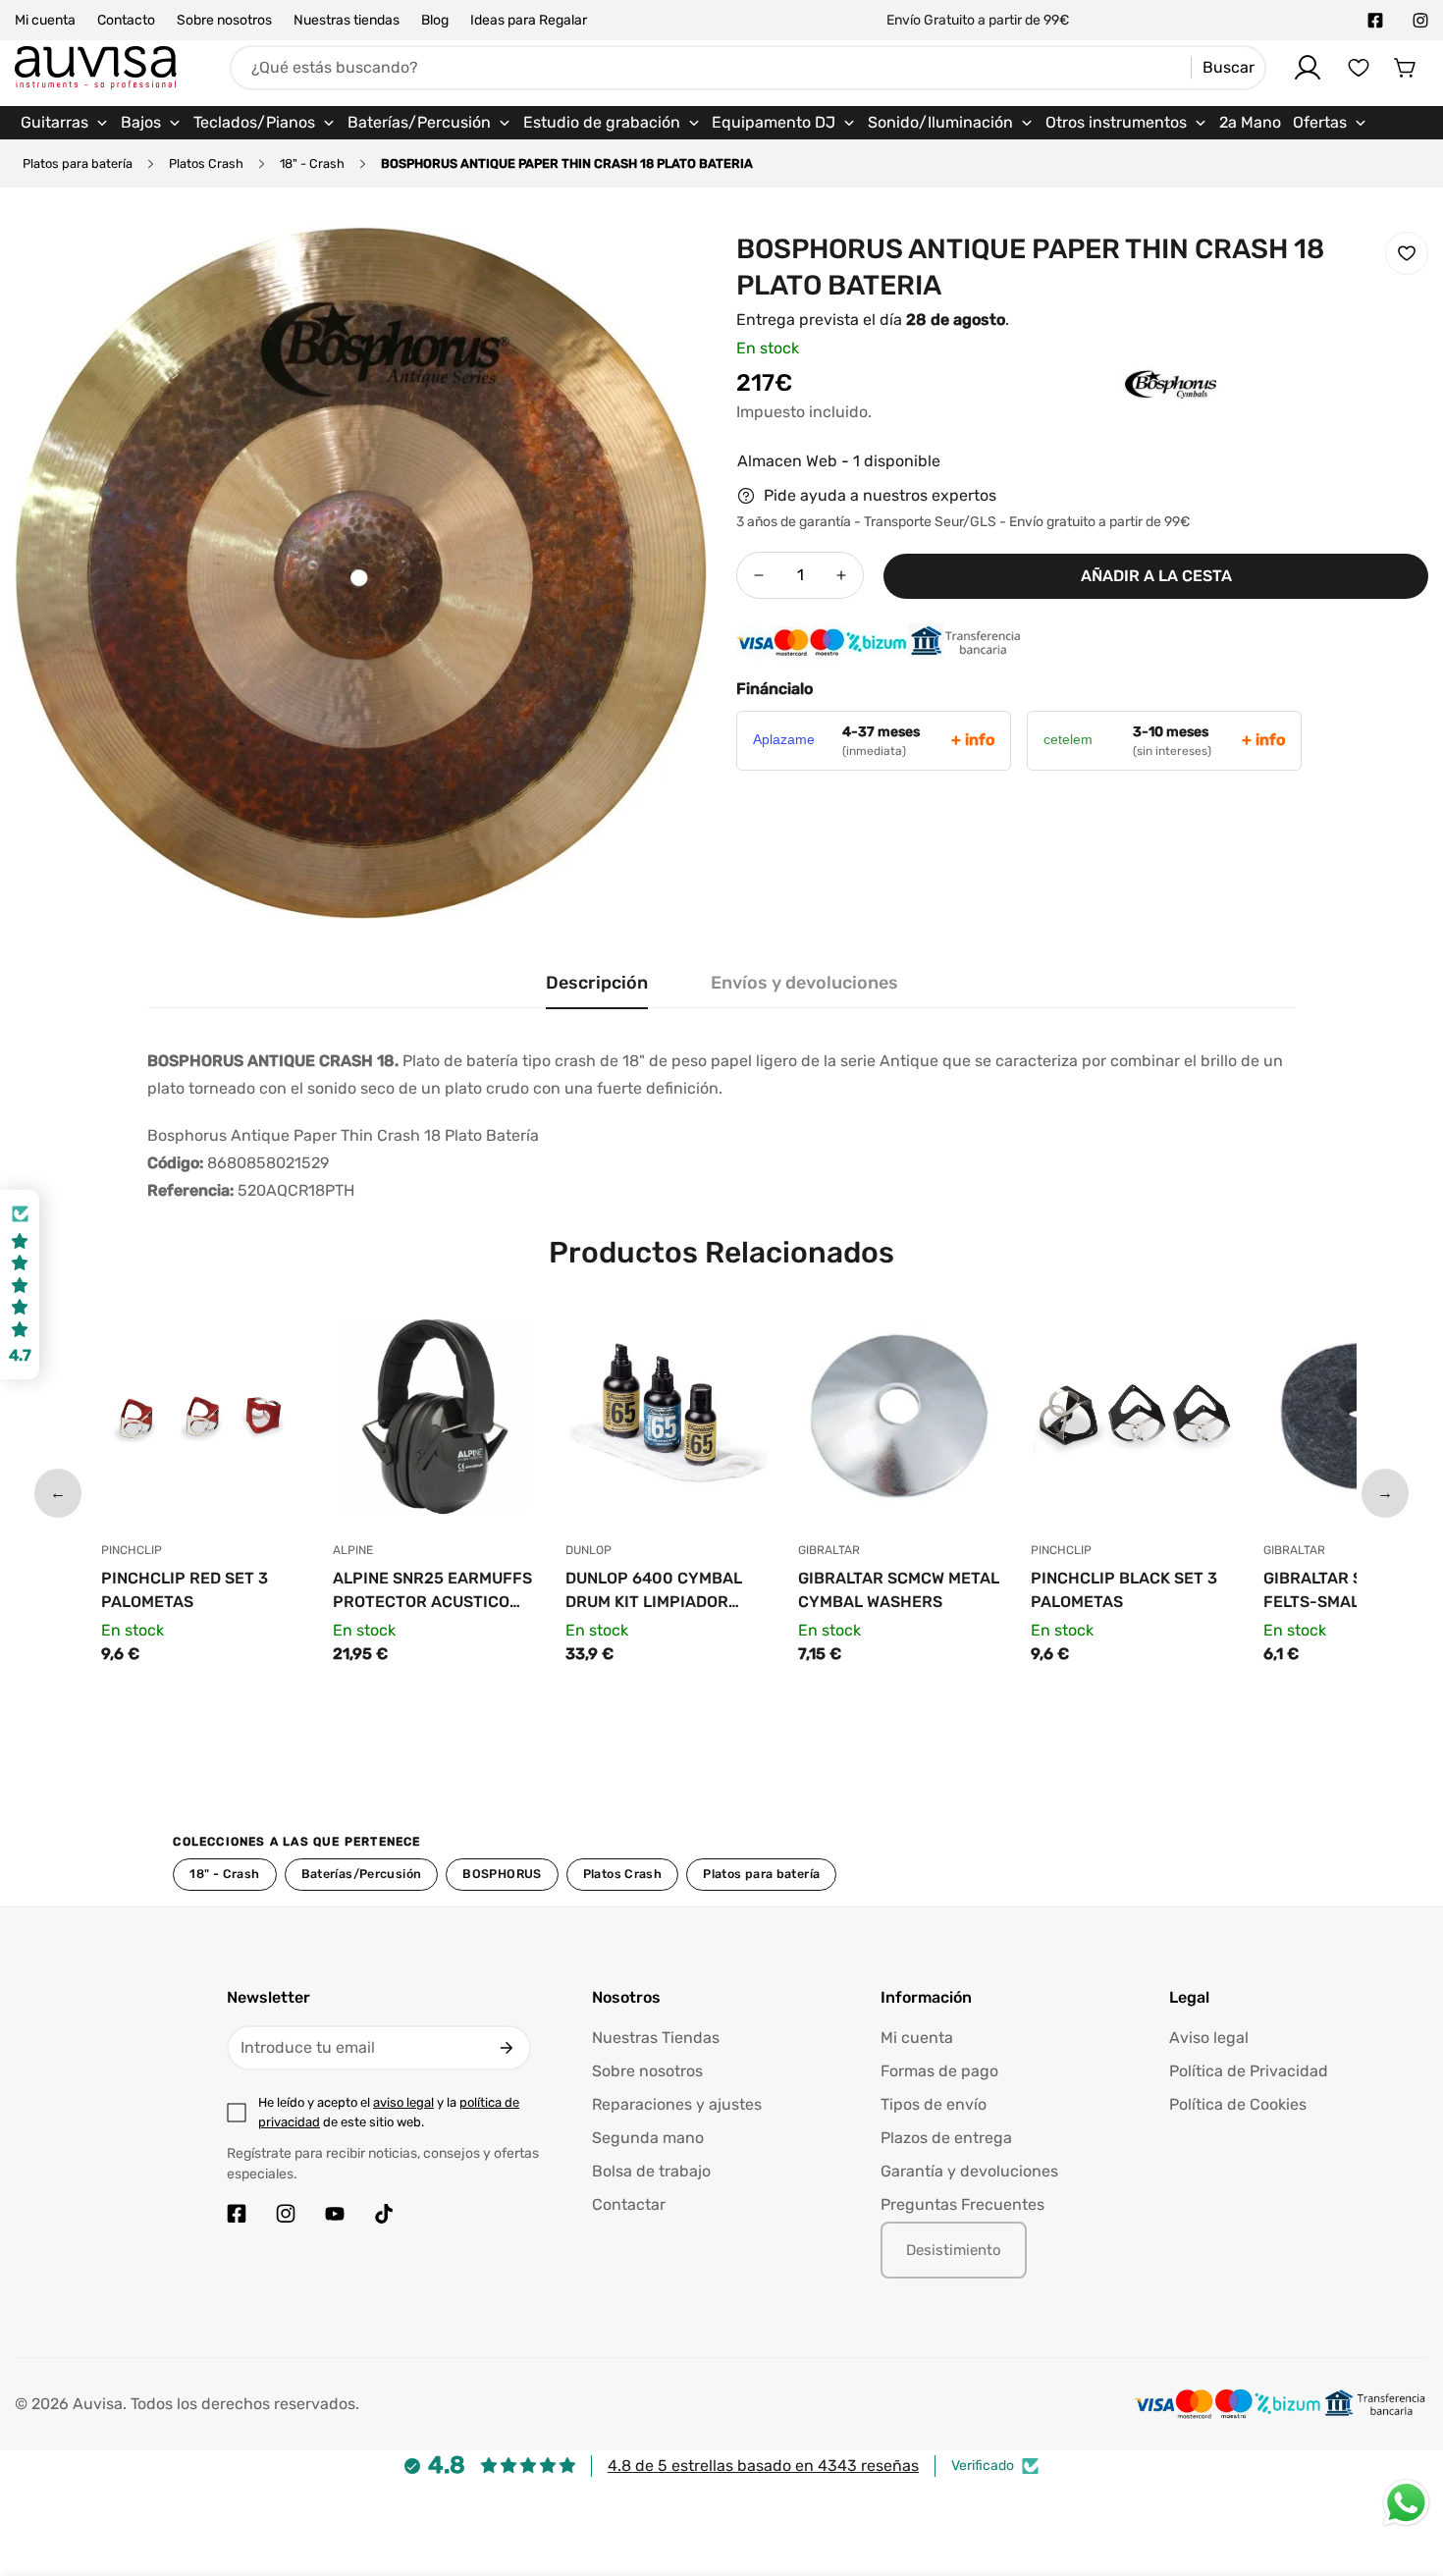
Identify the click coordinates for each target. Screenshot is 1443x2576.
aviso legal (403, 2102)
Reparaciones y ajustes (677, 2104)
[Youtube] (335, 2214)
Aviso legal (1209, 2038)
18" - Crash (312, 163)
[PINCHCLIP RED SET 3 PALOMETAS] (203, 1422)
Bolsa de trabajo (651, 2171)
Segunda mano (648, 2138)
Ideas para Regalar (529, 20)
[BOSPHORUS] (1132, 414)
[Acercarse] (666, 268)
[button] (1406, 68)
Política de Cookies (1238, 2104)
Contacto (126, 20)
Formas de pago (939, 2071)
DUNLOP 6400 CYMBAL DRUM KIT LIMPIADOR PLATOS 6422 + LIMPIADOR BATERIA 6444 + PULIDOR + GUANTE (665, 1591)
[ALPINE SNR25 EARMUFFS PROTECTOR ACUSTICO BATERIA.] (434, 1422)
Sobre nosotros (224, 20)
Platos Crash (206, 163)
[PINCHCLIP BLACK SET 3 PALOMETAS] (1132, 1422)
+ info (973, 740)
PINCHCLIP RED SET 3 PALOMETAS (185, 1590)
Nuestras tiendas (347, 20)
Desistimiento (954, 2250)
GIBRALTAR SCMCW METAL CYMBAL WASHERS (899, 1590)
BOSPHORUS (502, 1874)
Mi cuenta (45, 20)
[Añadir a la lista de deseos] (1407, 253)
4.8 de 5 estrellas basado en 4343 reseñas (763, 2466)
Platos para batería (78, 163)
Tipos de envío (934, 2104)
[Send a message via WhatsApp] (1406, 2503)
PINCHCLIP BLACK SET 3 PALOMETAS (1124, 1590)
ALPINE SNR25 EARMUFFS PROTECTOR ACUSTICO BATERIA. (432, 1591)
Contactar (629, 2204)
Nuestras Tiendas (656, 2038)
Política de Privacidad (1249, 2071)
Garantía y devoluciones (969, 2171)
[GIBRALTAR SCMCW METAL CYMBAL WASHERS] (900, 1422)
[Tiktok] (384, 2214)
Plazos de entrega (946, 2138)
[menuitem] (65, 123)
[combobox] (748, 68)
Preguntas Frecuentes (962, 2204)
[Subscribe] (507, 2048)
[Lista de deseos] (1359, 68)
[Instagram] (1420, 21)
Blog (435, 20)
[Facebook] (1375, 21)
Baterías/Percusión (362, 1874)
